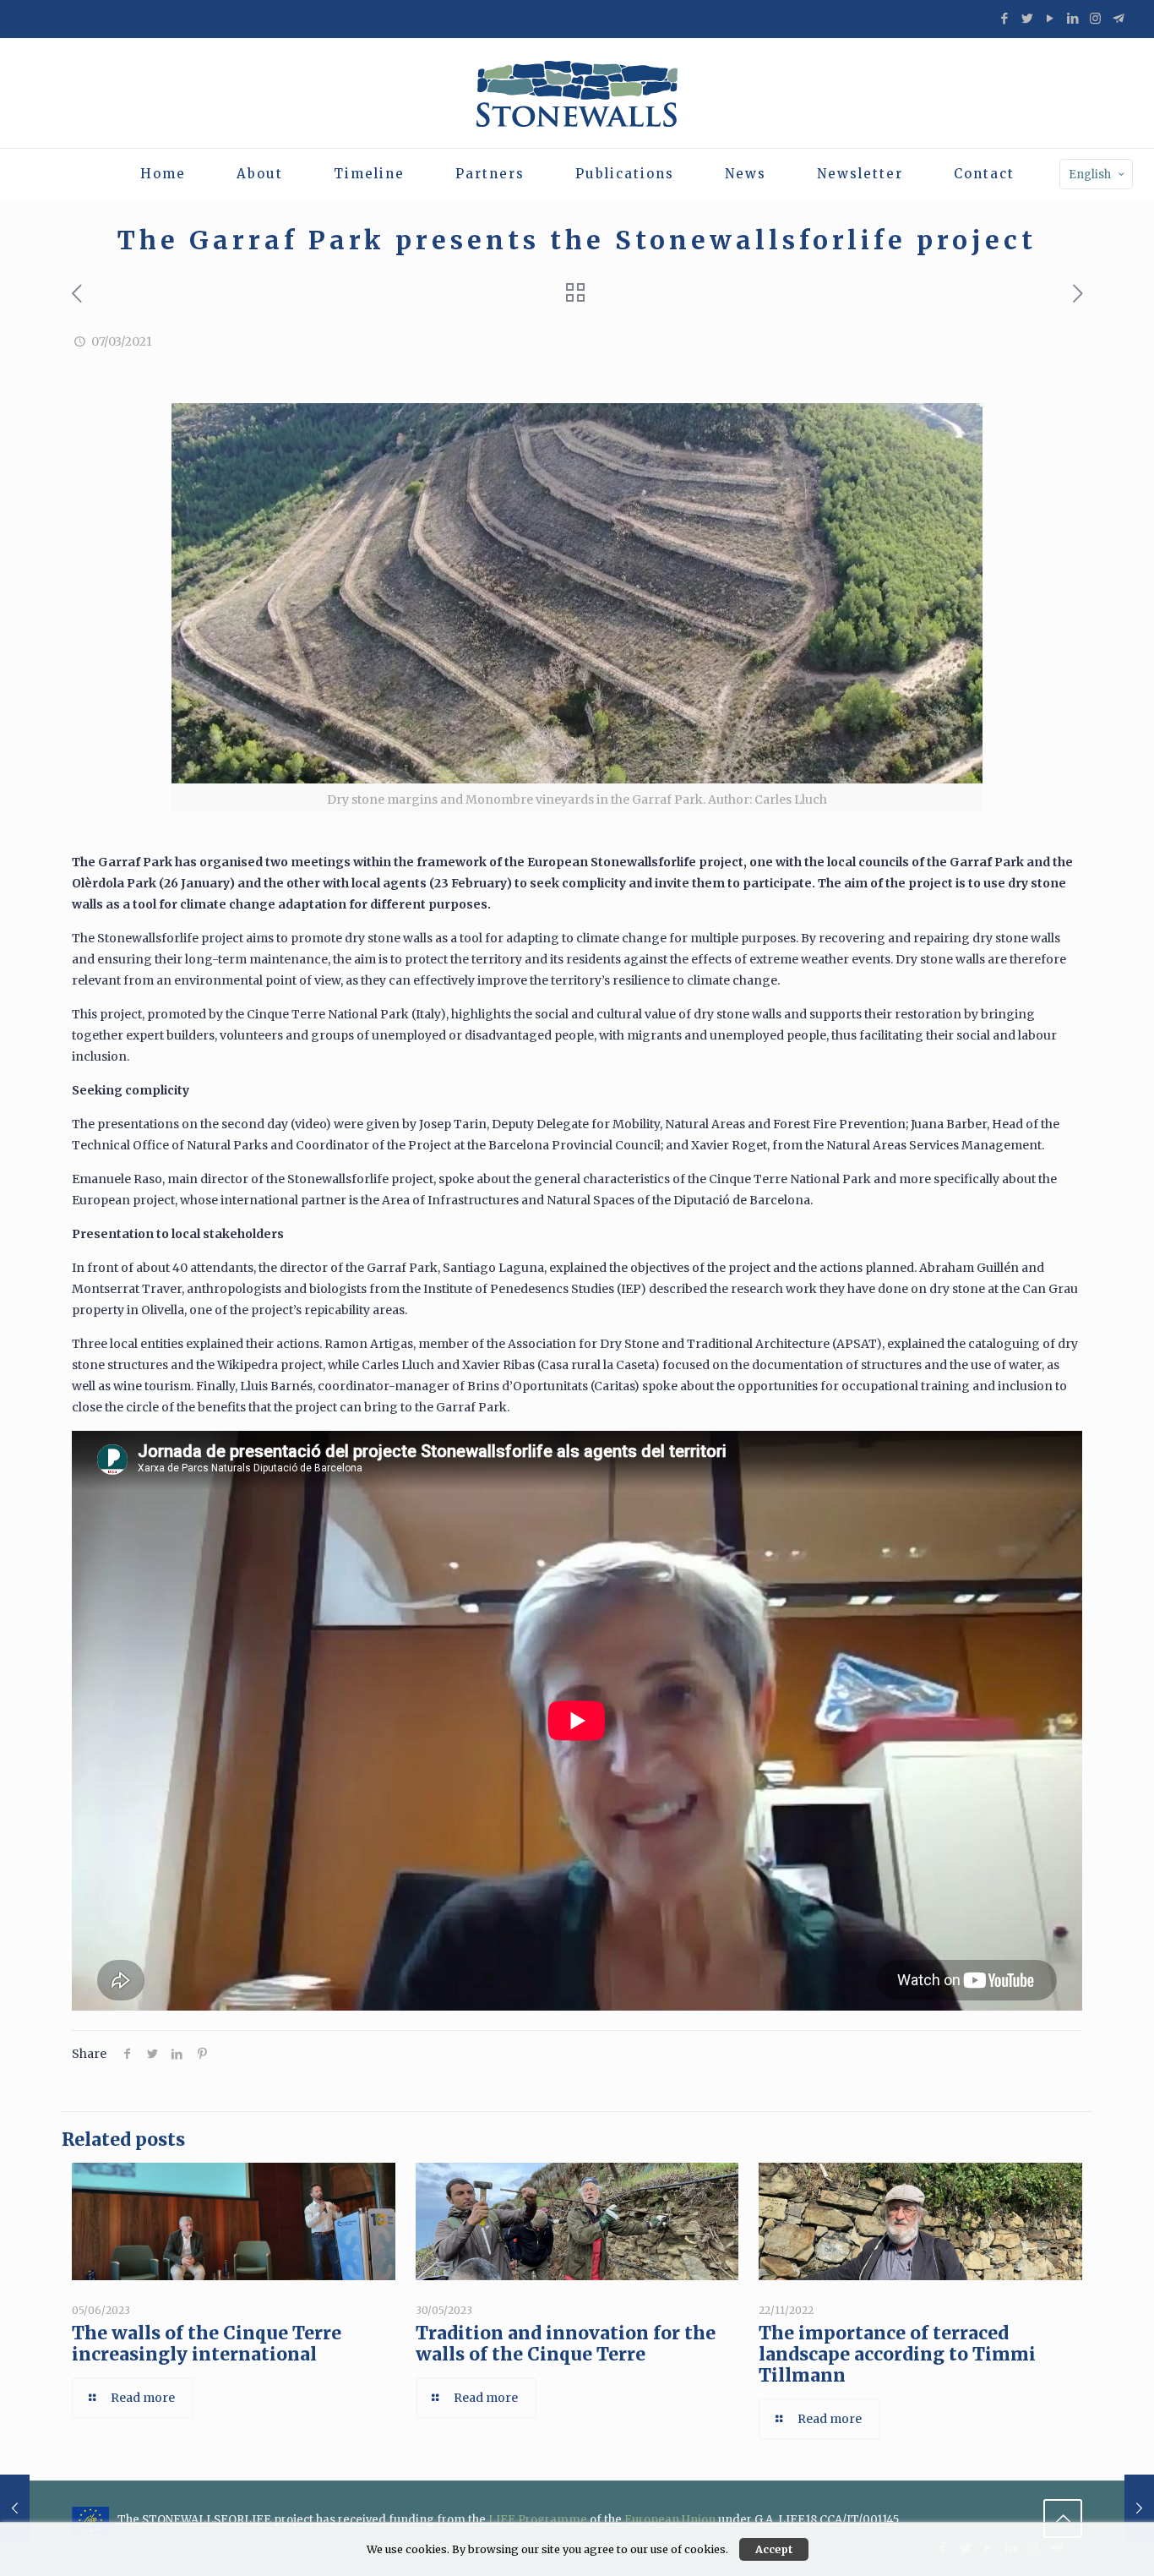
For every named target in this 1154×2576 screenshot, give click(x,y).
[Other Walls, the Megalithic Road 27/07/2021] (1139, 2508)
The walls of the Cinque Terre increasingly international (207, 2344)
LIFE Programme (538, 2519)
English (1090, 175)
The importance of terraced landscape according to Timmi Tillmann (897, 2354)
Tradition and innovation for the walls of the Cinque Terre (566, 2344)
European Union (670, 2519)
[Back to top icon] (1063, 2519)
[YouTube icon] (1050, 18)
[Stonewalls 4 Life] (577, 93)
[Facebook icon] (1004, 18)
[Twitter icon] (1027, 18)
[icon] (1118, 18)
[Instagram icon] (1095, 18)
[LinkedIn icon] (1072, 18)
